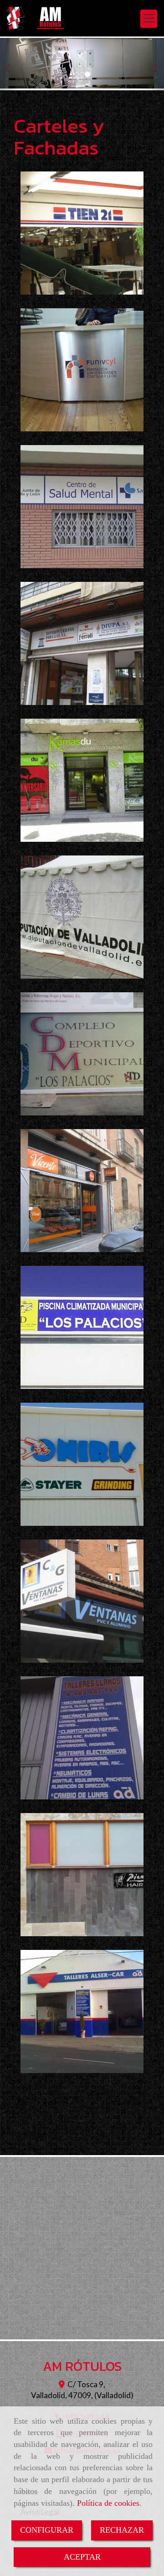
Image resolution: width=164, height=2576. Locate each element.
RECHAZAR (122, 2530)
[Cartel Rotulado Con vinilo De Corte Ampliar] (82, 1738)
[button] (12, 64)
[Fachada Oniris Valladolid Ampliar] (82, 1464)
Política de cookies (108, 2503)
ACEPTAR (82, 2557)
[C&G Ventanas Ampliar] (82, 1601)
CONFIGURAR (47, 2530)
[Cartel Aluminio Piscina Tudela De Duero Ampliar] (82, 1327)
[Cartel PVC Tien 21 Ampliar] (82, 233)
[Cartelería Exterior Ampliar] (82, 2011)
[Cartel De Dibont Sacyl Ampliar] (82, 507)
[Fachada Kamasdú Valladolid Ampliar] (82, 780)
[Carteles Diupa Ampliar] (82, 643)
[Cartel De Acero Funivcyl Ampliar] (82, 370)
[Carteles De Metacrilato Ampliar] (82, 1875)
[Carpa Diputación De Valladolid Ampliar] (82, 917)
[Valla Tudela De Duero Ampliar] (82, 1054)
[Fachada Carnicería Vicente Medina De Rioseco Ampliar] (82, 1191)
